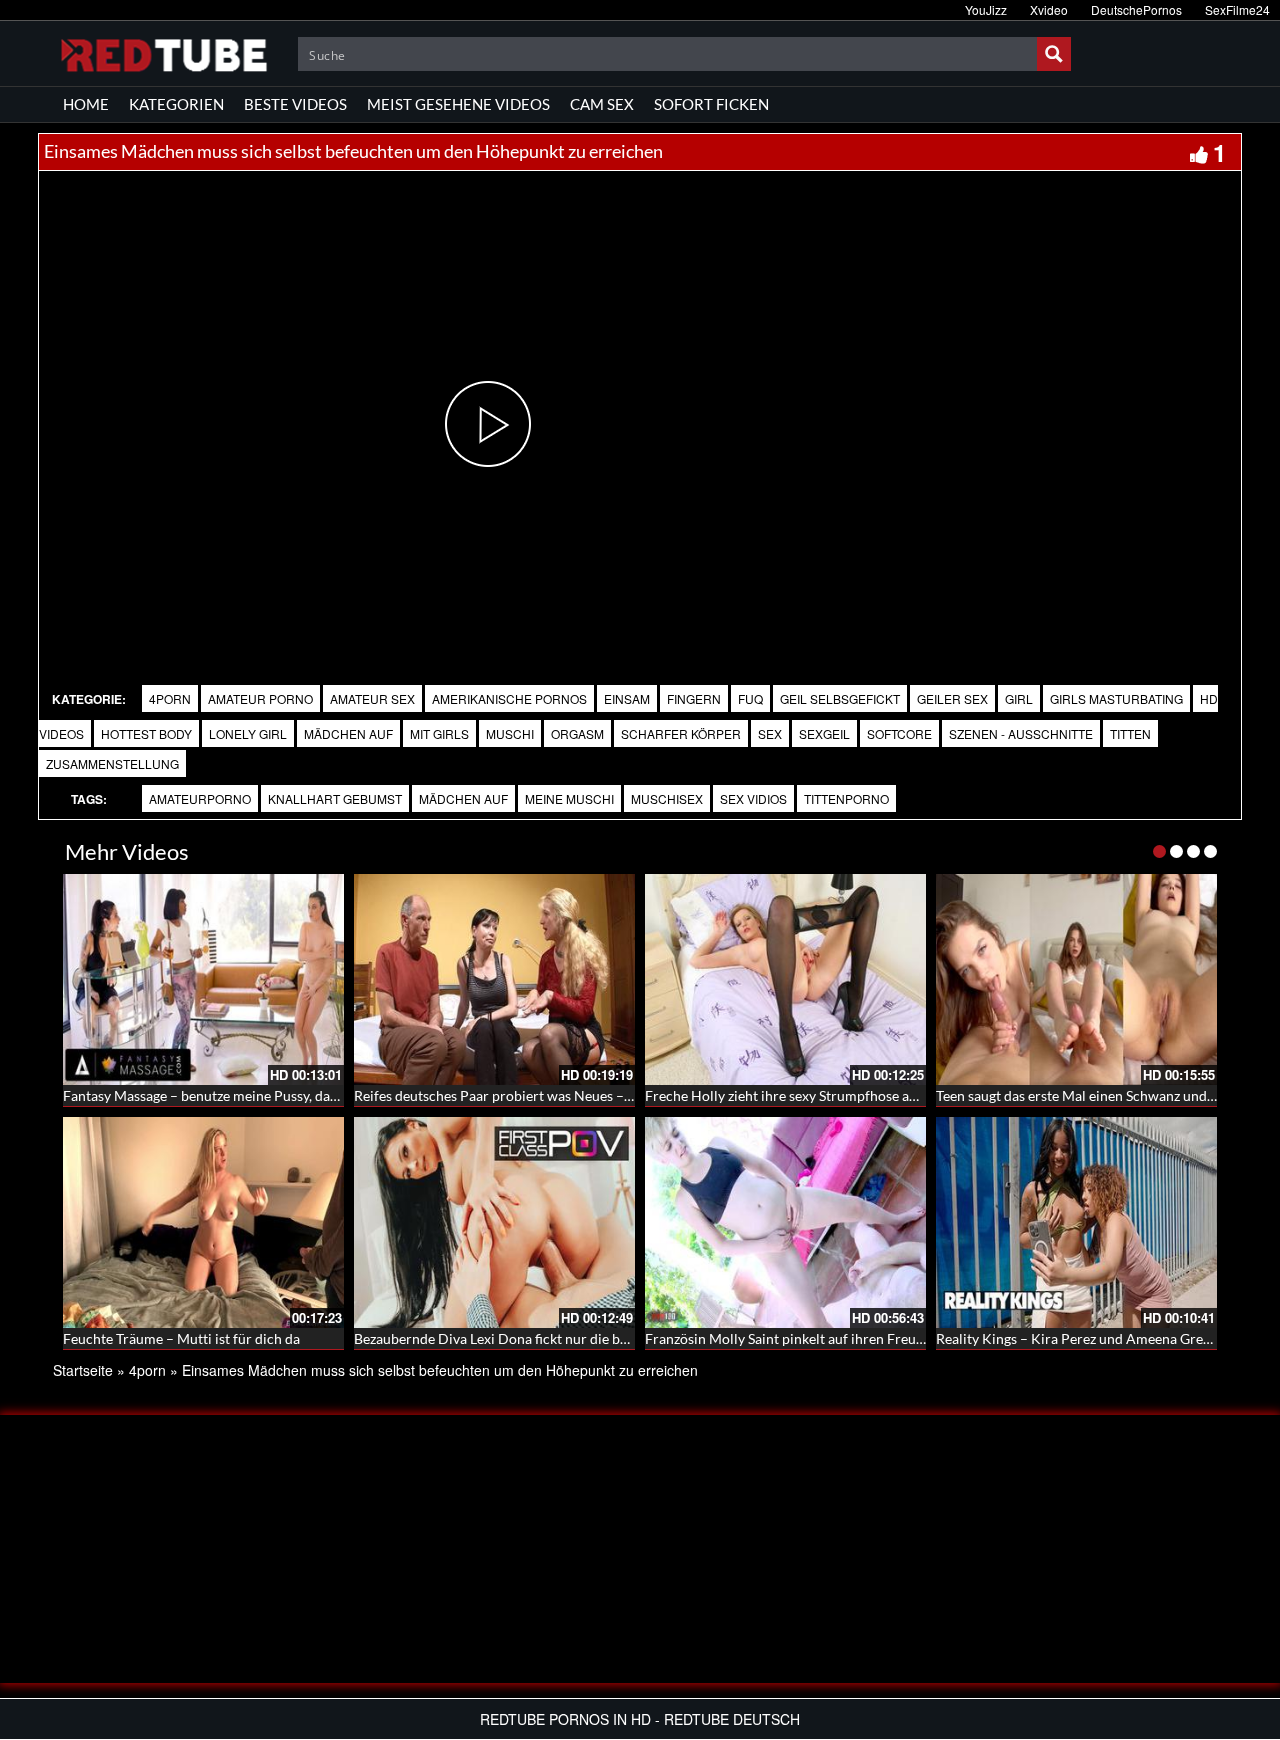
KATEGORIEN (176, 104)
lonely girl (248, 733)
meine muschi (569, 798)
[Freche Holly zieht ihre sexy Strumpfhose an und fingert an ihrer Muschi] (785, 979)
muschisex (667, 798)
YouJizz (986, 9)
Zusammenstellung (112, 763)
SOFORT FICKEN (711, 104)
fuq (750, 698)
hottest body (146, 733)
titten (1130, 733)
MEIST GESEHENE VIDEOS (458, 104)
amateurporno (200, 798)
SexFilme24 (1237, 9)
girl (1019, 698)
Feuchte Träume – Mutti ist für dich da (181, 1338)
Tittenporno (846, 798)
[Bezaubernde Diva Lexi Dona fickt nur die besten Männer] (494, 1222)
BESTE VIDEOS (295, 104)
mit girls (439, 733)
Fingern (694, 698)
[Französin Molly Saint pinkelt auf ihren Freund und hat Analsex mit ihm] (785, 1222)
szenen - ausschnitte (1021, 733)
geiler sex (952, 698)
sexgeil (824, 733)
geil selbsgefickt (840, 698)
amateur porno (260, 698)
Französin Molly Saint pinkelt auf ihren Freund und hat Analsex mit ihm (865, 1338)
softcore (899, 733)
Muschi (510, 733)
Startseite (83, 1370)
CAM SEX (602, 104)
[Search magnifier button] (1054, 54)
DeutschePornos (1136, 9)
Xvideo (1049, 9)
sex (770, 733)
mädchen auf (463, 798)
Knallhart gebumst (335, 798)
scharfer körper (681, 733)
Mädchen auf (348, 733)
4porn (170, 698)
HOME (86, 104)
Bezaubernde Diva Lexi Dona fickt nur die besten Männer (529, 1338)
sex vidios (753, 798)
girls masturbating (1116, 698)
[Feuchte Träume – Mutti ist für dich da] (203, 1222)
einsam (627, 698)
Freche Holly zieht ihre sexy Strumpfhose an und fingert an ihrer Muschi (867, 1095)
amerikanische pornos (509, 698)
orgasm (577, 733)
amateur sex (372, 698)
